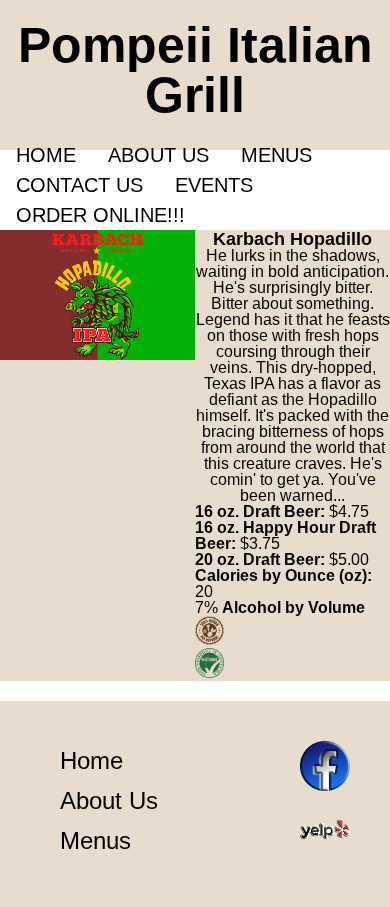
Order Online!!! (100, 215)
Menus (276, 155)
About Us (109, 800)
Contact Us (79, 185)
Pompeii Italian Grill (195, 70)
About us (158, 155)
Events (214, 185)
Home (46, 155)
